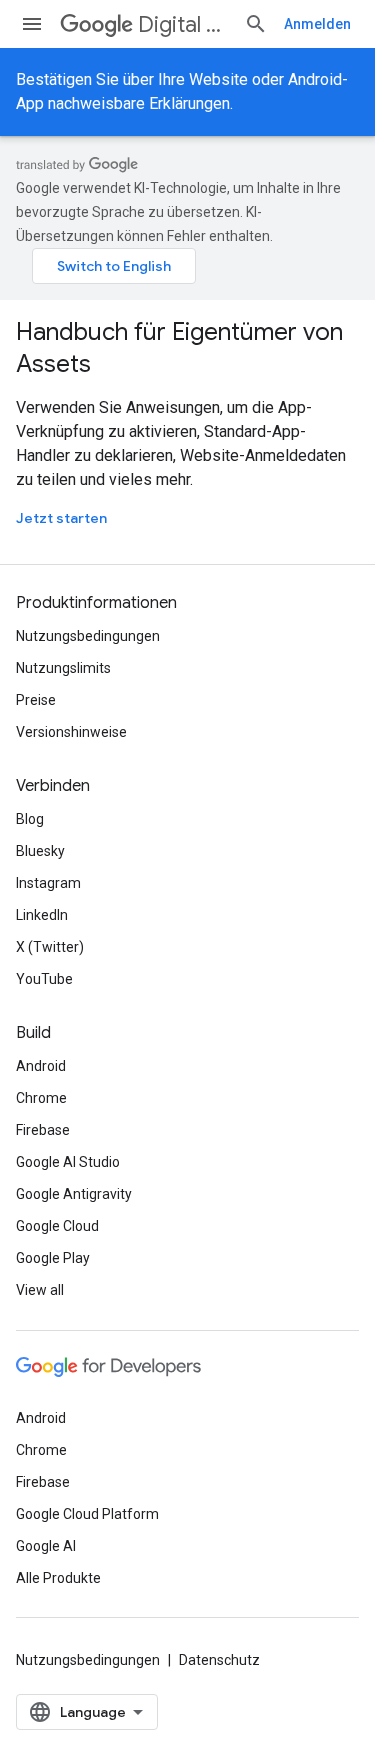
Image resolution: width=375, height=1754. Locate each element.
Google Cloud (57, 1226)
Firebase (43, 1130)
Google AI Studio (68, 1162)
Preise (36, 700)
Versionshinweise (71, 732)
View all (40, 1290)
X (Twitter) (50, 947)
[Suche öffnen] (256, 24)
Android (41, 1066)
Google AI (46, 1546)
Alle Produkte (58, 1578)
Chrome (41, 1098)
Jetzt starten (61, 518)
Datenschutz (219, 1660)
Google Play (53, 1258)
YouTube (44, 979)
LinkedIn (42, 915)
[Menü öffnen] (32, 24)
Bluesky (40, 851)
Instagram (48, 883)
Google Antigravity (74, 1194)
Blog (30, 819)
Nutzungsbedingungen (88, 636)
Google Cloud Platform (87, 1514)
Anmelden (317, 24)
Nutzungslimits (63, 668)
